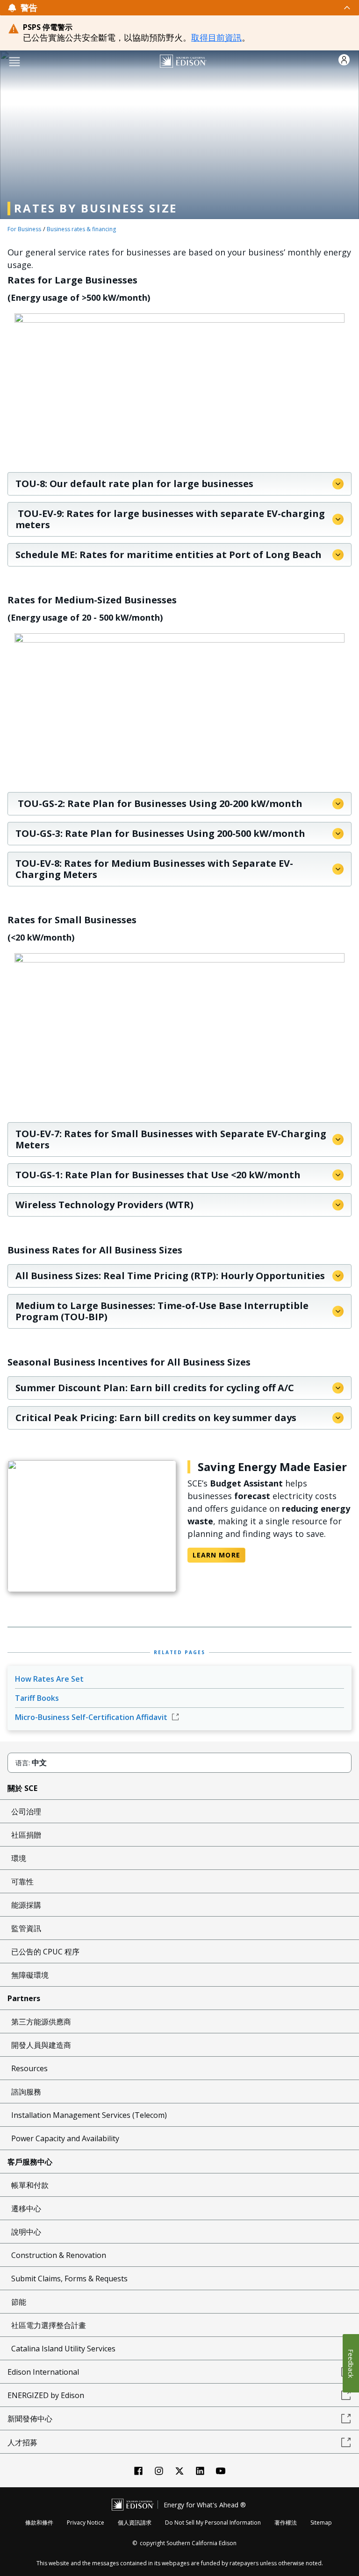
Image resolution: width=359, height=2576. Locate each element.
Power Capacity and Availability (65, 2138)
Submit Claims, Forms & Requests (69, 2279)
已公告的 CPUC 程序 (45, 1952)
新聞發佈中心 (30, 2419)
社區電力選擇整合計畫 (49, 2325)
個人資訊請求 (135, 2523)
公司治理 (26, 1812)
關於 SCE (22, 1788)
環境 (19, 1858)
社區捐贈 (26, 1835)
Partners (24, 1998)
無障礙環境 (30, 1975)
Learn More (216, 1555)
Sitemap (321, 2523)
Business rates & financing (81, 229)
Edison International (43, 2372)
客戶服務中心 (30, 2162)
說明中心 (26, 2232)
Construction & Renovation (59, 2255)
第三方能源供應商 (41, 2022)
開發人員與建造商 (41, 2045)
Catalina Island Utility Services (63, 2349)
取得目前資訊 (216, 37)
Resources (29, 2068)
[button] (14, 61)
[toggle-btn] (194, 7)
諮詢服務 (26, 2092)
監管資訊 (26, 1928)
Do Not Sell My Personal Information (213, 2523)
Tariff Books (37, 1698)
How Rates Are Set (49, 1679)
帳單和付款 (30, 2185)
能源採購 (26, 1905)
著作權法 (286, 2523)
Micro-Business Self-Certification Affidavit (92, 1717)
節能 (19, 2302)
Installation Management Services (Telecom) (89, 2115)
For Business (24, 229)
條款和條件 (39, 2523)
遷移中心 (26, 2208)
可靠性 (22, 1882)
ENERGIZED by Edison (46, 2395)
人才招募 (22, 2442)
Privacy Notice (86, 2523)
